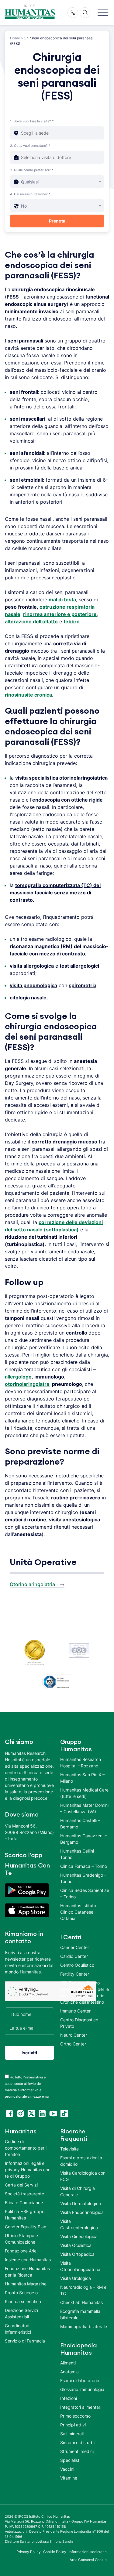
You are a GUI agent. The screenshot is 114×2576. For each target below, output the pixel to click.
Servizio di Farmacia (25, 2341)
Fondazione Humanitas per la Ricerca (27, 2272)
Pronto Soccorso (21, 2293)
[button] (103, 13)
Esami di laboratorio (80, 2380)
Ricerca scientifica (23, 2301)
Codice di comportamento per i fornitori (26, 2148)
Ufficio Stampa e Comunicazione (21, 2239)
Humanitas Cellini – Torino (79, 1854)
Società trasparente (24, 2194)
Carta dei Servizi (21, 2185)
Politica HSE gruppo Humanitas (25, 2215)
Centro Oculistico (77, 1965)
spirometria (83, 985)
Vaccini (67, 2469)
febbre (72, 621)
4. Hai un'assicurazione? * (30, 194)
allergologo (18, 1377)
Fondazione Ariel (21, 2251)
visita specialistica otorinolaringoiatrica (61, 778)
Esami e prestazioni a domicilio (81, 2161)
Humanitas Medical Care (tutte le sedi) (84, 1793)
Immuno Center (75, 2011)
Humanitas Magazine (26, 2284)
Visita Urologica (76, 2278)
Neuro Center (74, 2035)
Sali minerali (72, 2434)
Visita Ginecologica (79, 2236)
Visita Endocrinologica (82, 2212)
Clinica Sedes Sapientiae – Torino (85, 1893)
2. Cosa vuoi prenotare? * (30, 146)
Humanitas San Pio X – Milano (82, 1778)
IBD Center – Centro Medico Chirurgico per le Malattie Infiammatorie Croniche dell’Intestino (85, 1992)
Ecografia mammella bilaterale (80, 2314)
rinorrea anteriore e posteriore (60, 614)
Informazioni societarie (88, 2552)
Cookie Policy (55, 2552)
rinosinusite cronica (28, 695)
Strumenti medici (77, 2451)
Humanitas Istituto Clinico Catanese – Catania (78, 1912)
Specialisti (70, 2460)
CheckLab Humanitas (81, 2302)
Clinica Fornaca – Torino (84, 1866)
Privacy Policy (29, 2552)
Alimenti (68, 2363)
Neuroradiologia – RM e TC (83, 2290)
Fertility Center (75, 1974)
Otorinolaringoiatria (32, 1584)
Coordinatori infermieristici (18, 2329)
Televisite (69, 2149)
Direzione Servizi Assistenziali (21, 2313)
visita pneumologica (33, 985)
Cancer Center (75, 1947)
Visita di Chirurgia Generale (78, 2191)
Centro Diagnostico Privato (79, 2023)
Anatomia (69, 2372)
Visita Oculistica (76, 2245)
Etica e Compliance (24, 2203)
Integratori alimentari (81, 2407)
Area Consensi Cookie (88, 2560)
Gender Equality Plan (26, 2227)
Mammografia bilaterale (84, 2326)
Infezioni (69, 2398)
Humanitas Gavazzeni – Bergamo (83, 1839)
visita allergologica (32, 966)
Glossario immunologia (82, 2389)
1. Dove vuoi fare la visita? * (32, 121)
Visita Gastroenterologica (79, 2224)
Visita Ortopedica (77, 2254)
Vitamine (69, 2478)
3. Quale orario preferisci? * (32, 170)
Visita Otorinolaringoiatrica (80, 2266)
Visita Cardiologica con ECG (83, 2176)
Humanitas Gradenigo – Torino (83, 1878)
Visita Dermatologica (81, 2203)
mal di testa (62, 600)
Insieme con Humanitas (28, 2260)
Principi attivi (73, 2425)
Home (15, 38)
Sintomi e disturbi (77, 2442)
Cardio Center (74, 1956)
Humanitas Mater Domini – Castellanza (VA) (84, 1808)
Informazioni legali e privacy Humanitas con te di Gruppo (28, 2170)
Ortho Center (73, 2044)
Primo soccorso (75, 2416)
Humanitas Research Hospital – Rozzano (81, 1763)
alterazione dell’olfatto (31, 621)
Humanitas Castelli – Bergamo (80, 1824)
